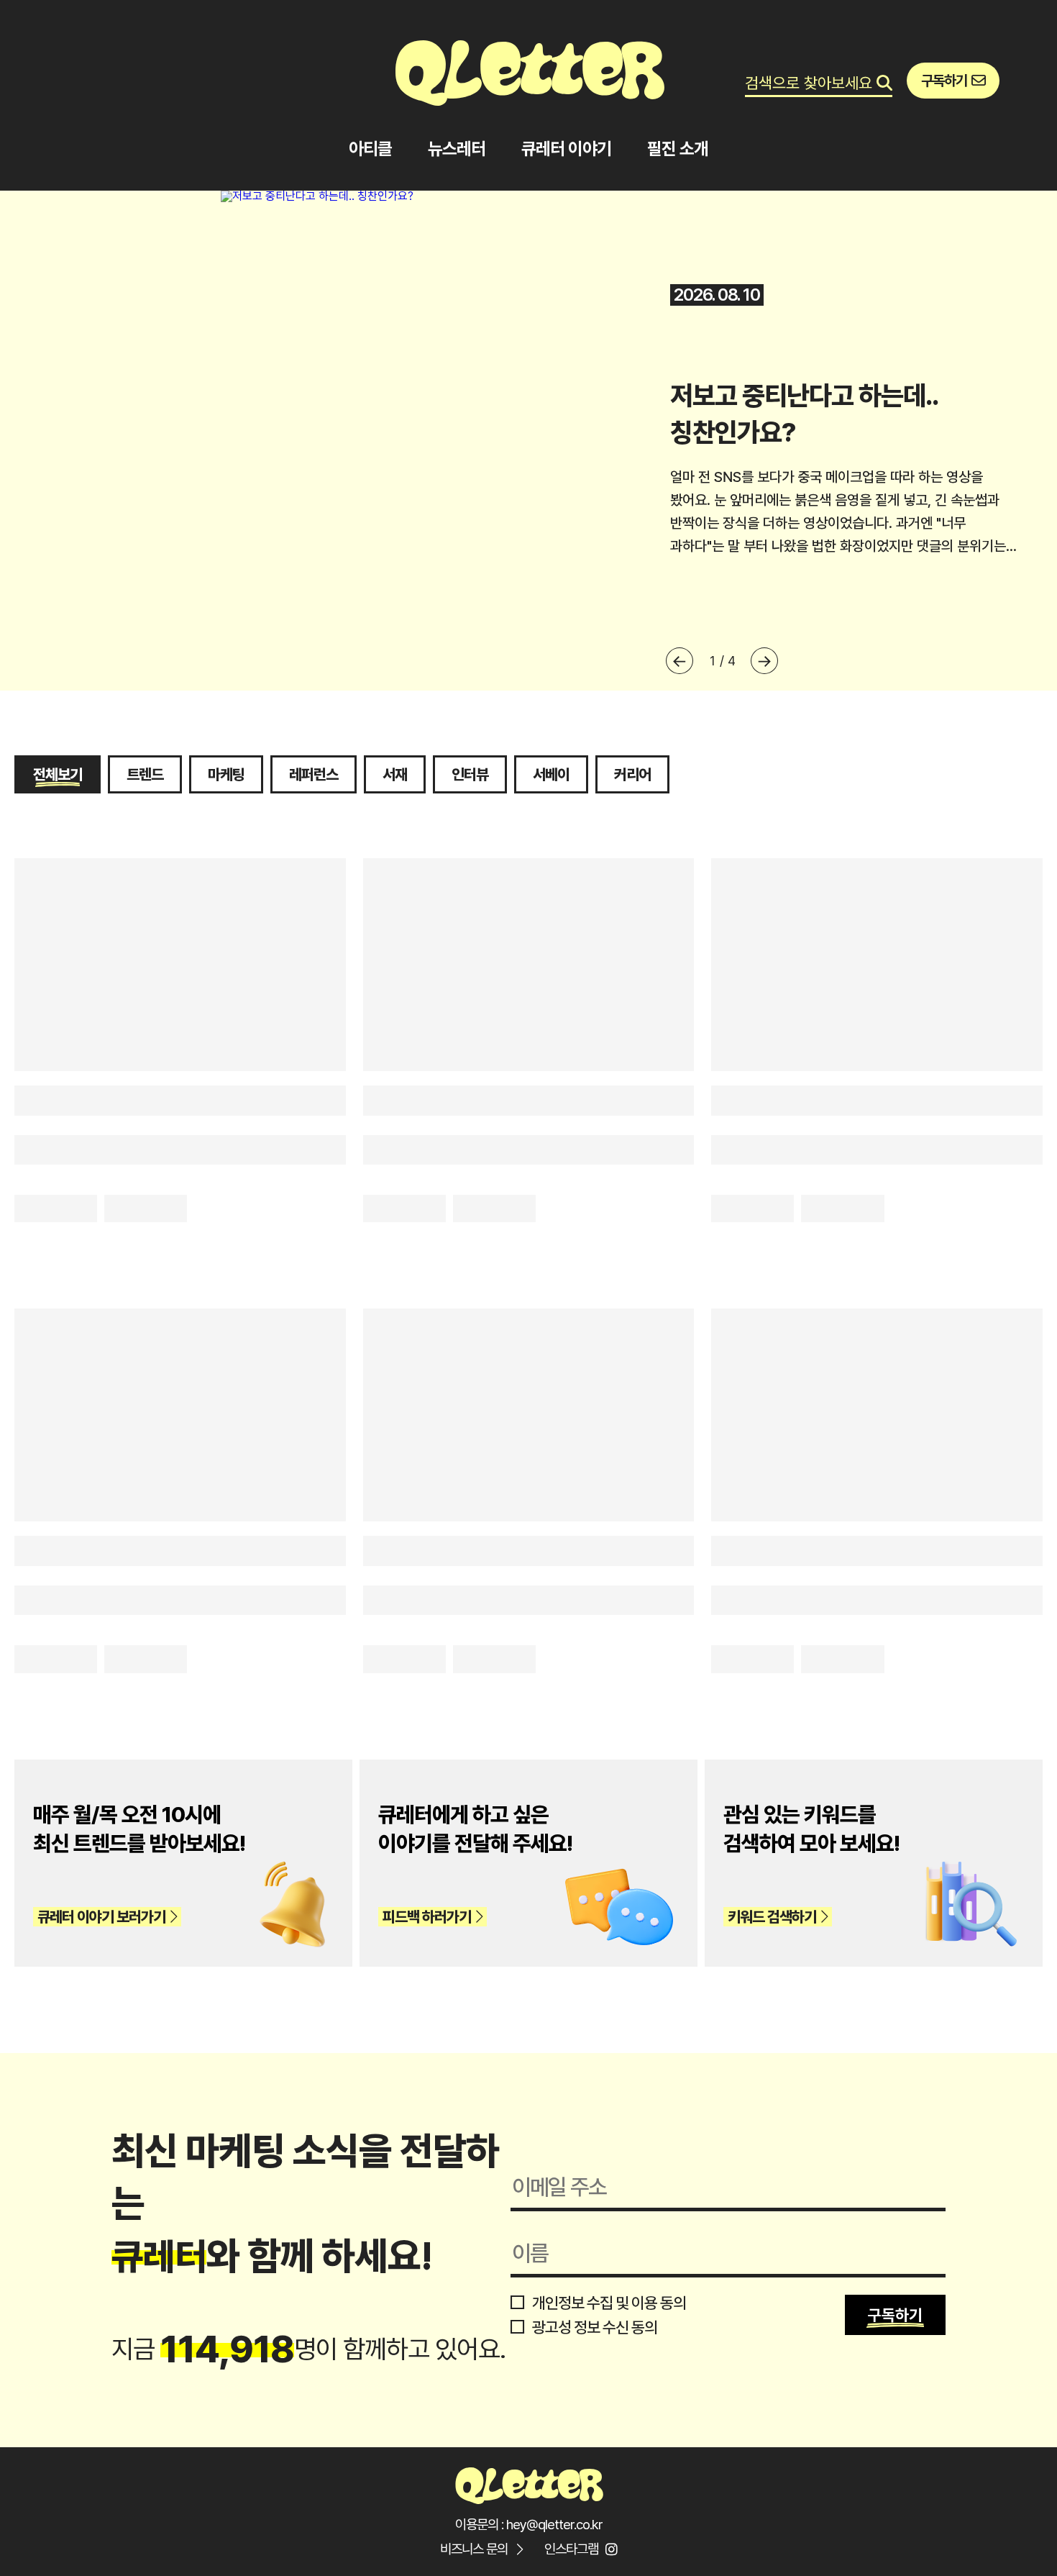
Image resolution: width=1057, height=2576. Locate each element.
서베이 (551, 774)
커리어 (632, 774)
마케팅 (226, 774)
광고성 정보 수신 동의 (593, 2327)
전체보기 (58, 774)
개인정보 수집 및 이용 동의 (608, 2303)
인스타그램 (571, 2549)
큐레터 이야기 (566, 149)
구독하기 (895, 2315)
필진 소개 (678, 149)
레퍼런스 (314, 774)
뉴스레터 (457, 149)
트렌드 (145, 774)
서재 (395, 774)
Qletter (528, 2484)
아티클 (370, 149)
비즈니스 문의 (474, 2549)
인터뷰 (470, 774)
